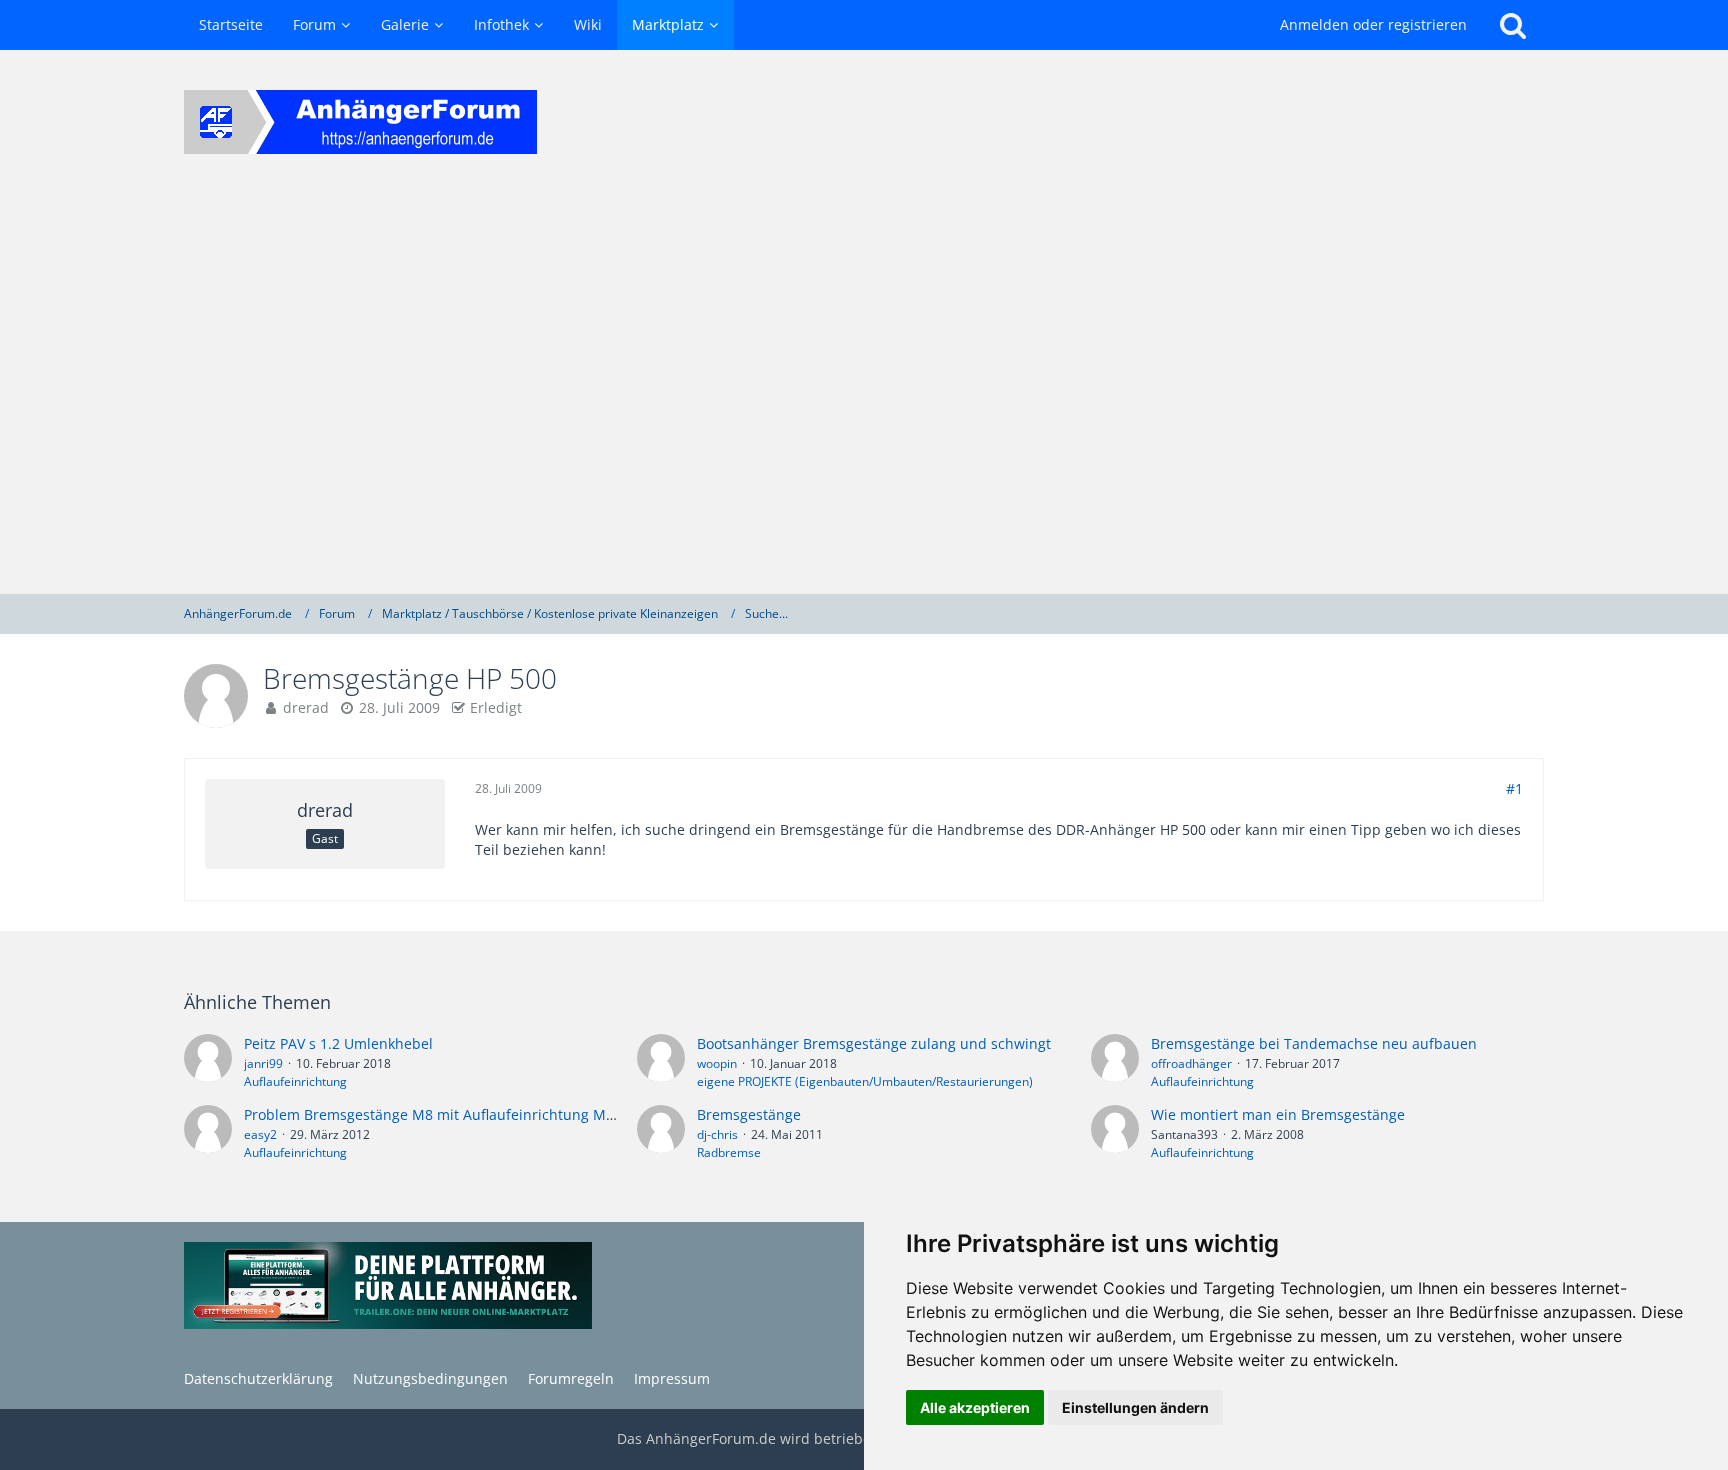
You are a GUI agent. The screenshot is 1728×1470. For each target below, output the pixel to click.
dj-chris (717, 1134)
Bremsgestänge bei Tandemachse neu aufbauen (1314, 1043)
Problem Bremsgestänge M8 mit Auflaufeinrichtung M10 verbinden (469, 1114)
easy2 (260, 1134)
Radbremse (729, 1152)
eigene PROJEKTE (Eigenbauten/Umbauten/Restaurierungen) (865, 1081)
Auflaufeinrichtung (295, 1081)
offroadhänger (1191, 1063)
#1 (1514, 788)
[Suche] (1513, 25)
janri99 (263, 1063)
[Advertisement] (864, 394)
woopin (717, 1063)
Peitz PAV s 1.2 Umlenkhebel (338, 1043)
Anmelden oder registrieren (1373, 24)
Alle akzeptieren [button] (975, 1407)
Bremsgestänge (749, 1114)
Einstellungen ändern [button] (1135, 1407)
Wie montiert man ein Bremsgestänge (1278, 1114)
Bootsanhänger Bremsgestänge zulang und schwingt (874, 1043)
